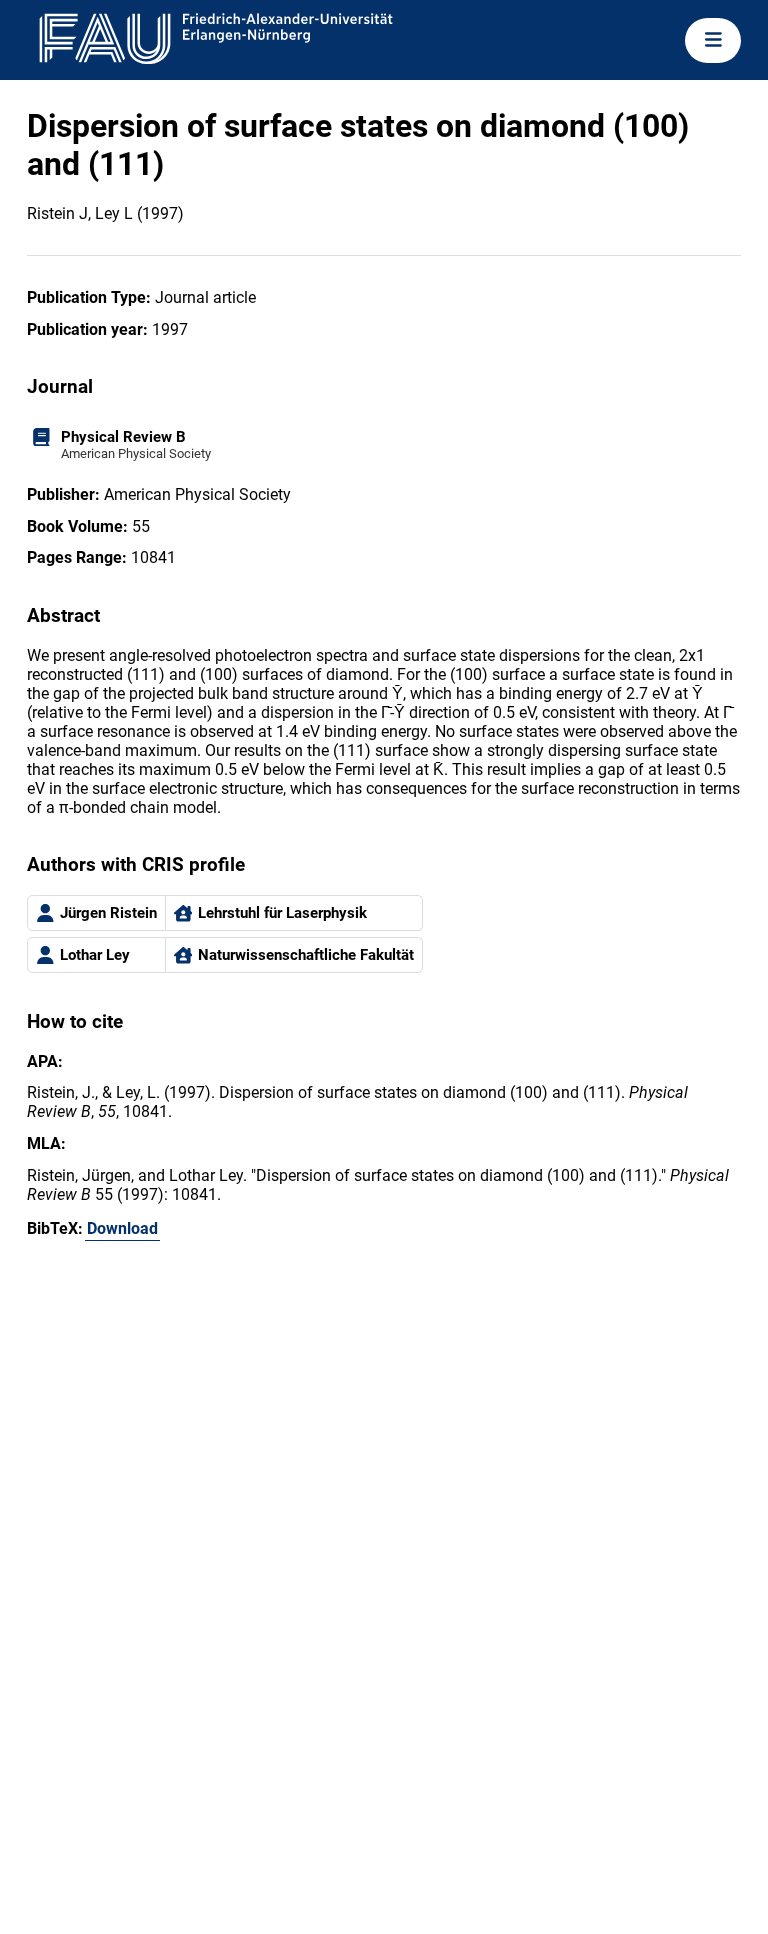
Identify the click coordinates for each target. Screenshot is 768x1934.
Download (122, 1228)
